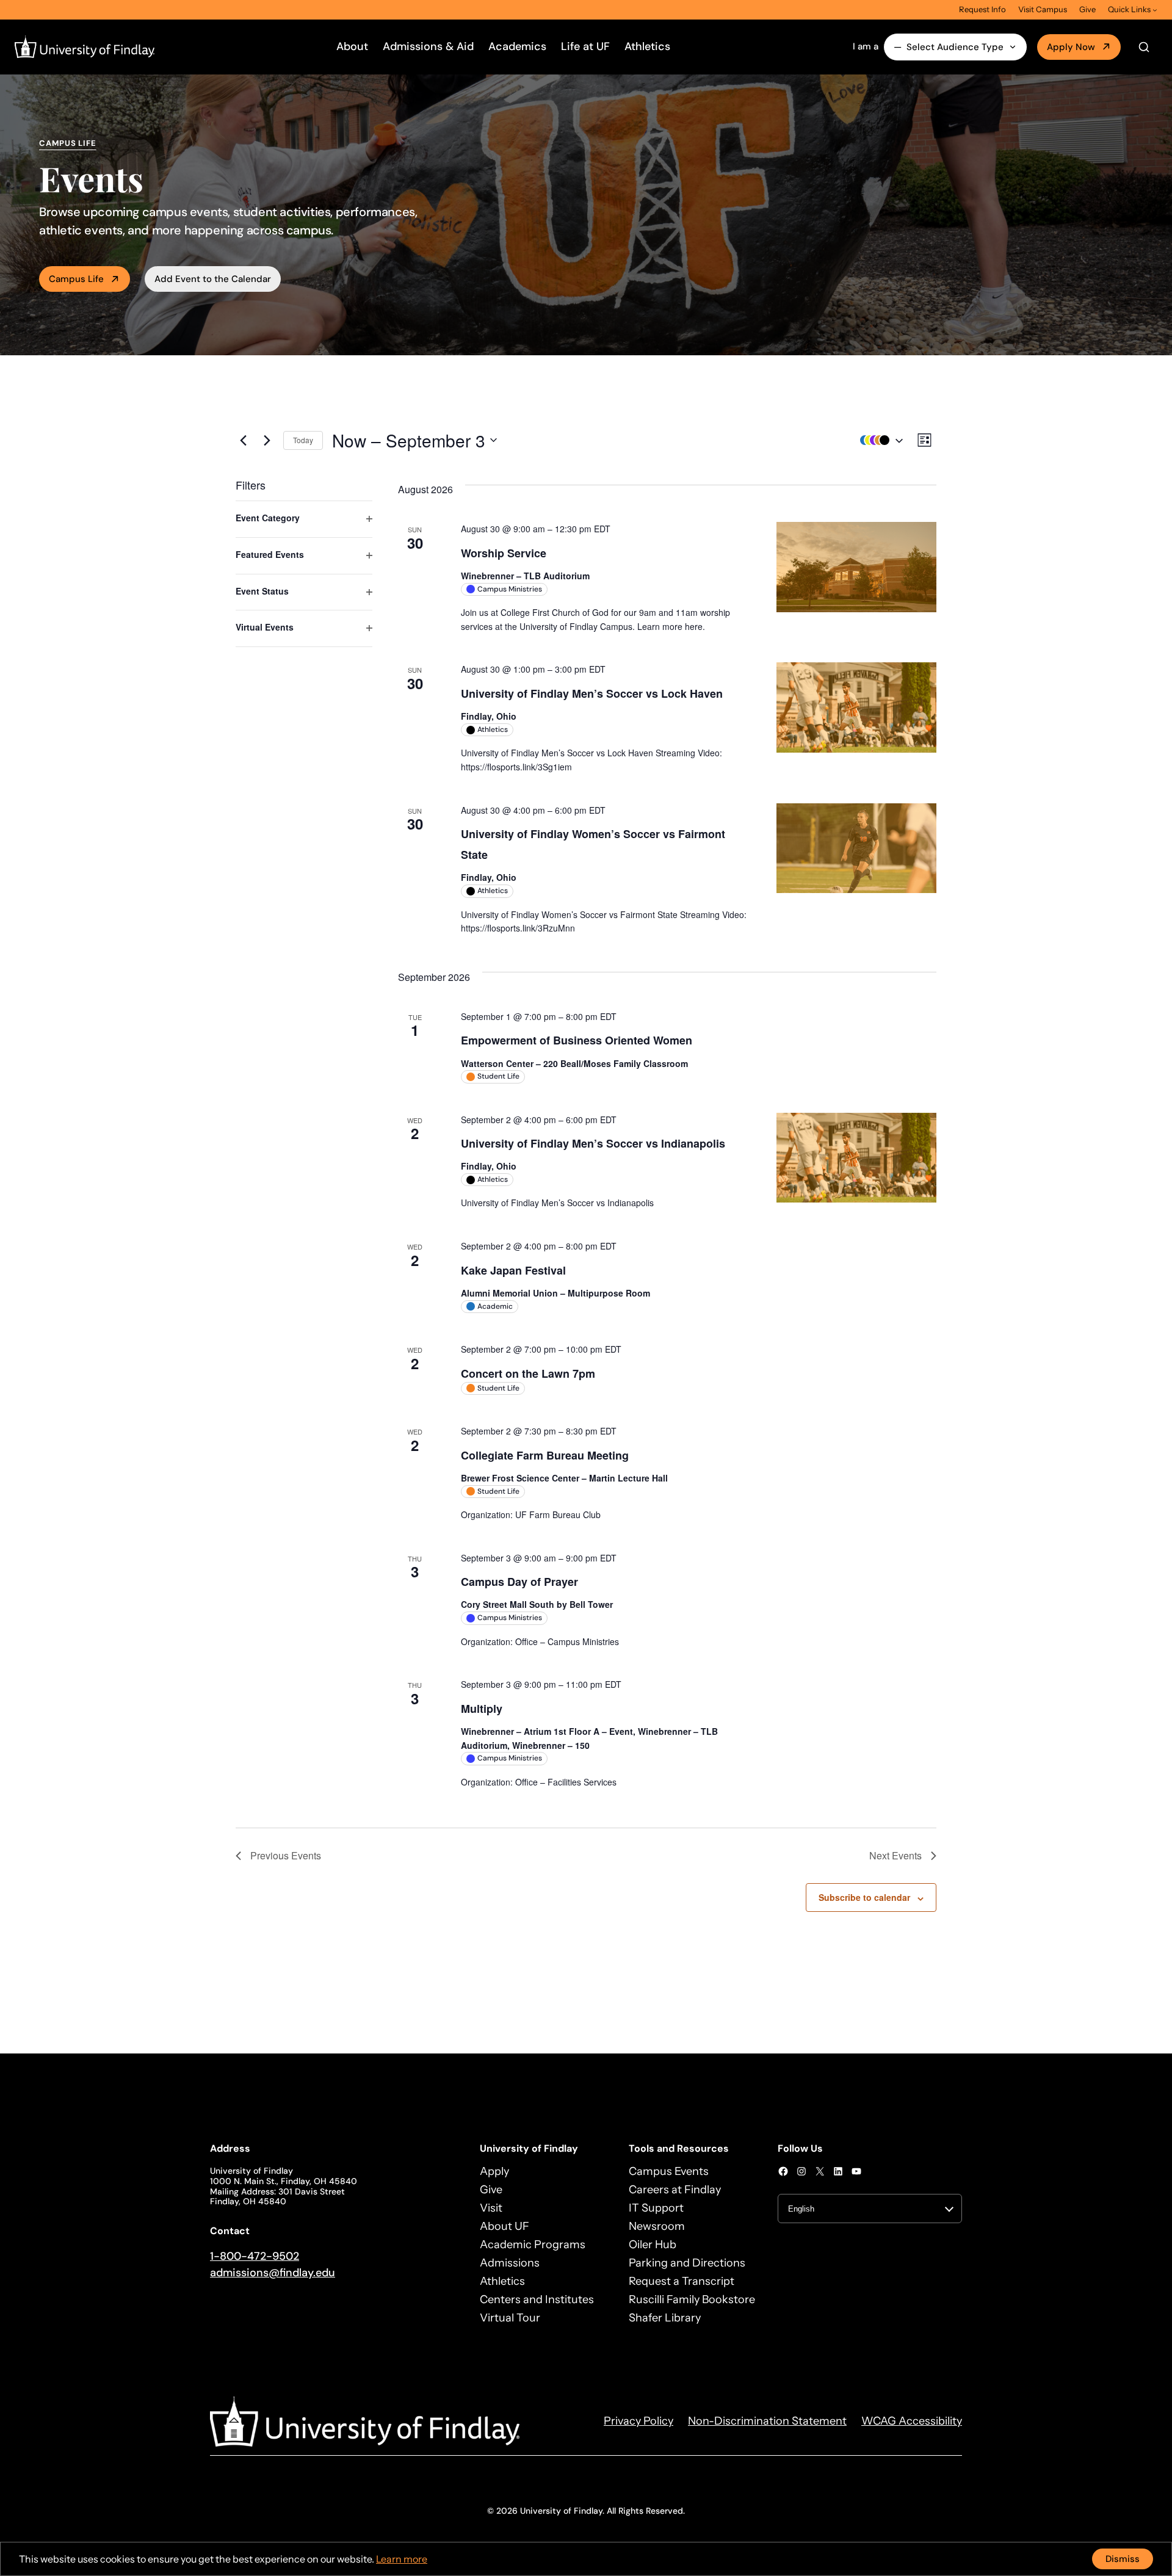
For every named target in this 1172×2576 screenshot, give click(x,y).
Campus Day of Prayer (519, 1582)
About (352, 46)
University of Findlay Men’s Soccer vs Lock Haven (592, 693)
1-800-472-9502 (255, 2256)
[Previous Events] (243, 440)
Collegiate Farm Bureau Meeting (545, 1455)
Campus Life (76, 279)
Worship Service (504, 553)
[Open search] (1144, 47)
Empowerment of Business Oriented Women (577, 1040)
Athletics (647, 46)
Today (303, 440)
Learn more (402, 2559)
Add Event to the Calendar (213, 279)
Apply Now (1071, 47)
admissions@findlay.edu (273, 2273)
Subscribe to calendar (864, 1897)
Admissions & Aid (428, 46)
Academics (517, 46)
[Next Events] (267, 440)
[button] (878, 440)
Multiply (482, 1709)
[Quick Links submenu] (1155, 10)
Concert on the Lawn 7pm (528, 1373)
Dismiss (1123, 2559)
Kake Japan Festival (513, 1270)
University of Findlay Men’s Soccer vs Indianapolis (593, 1143)
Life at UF (585, 46)
